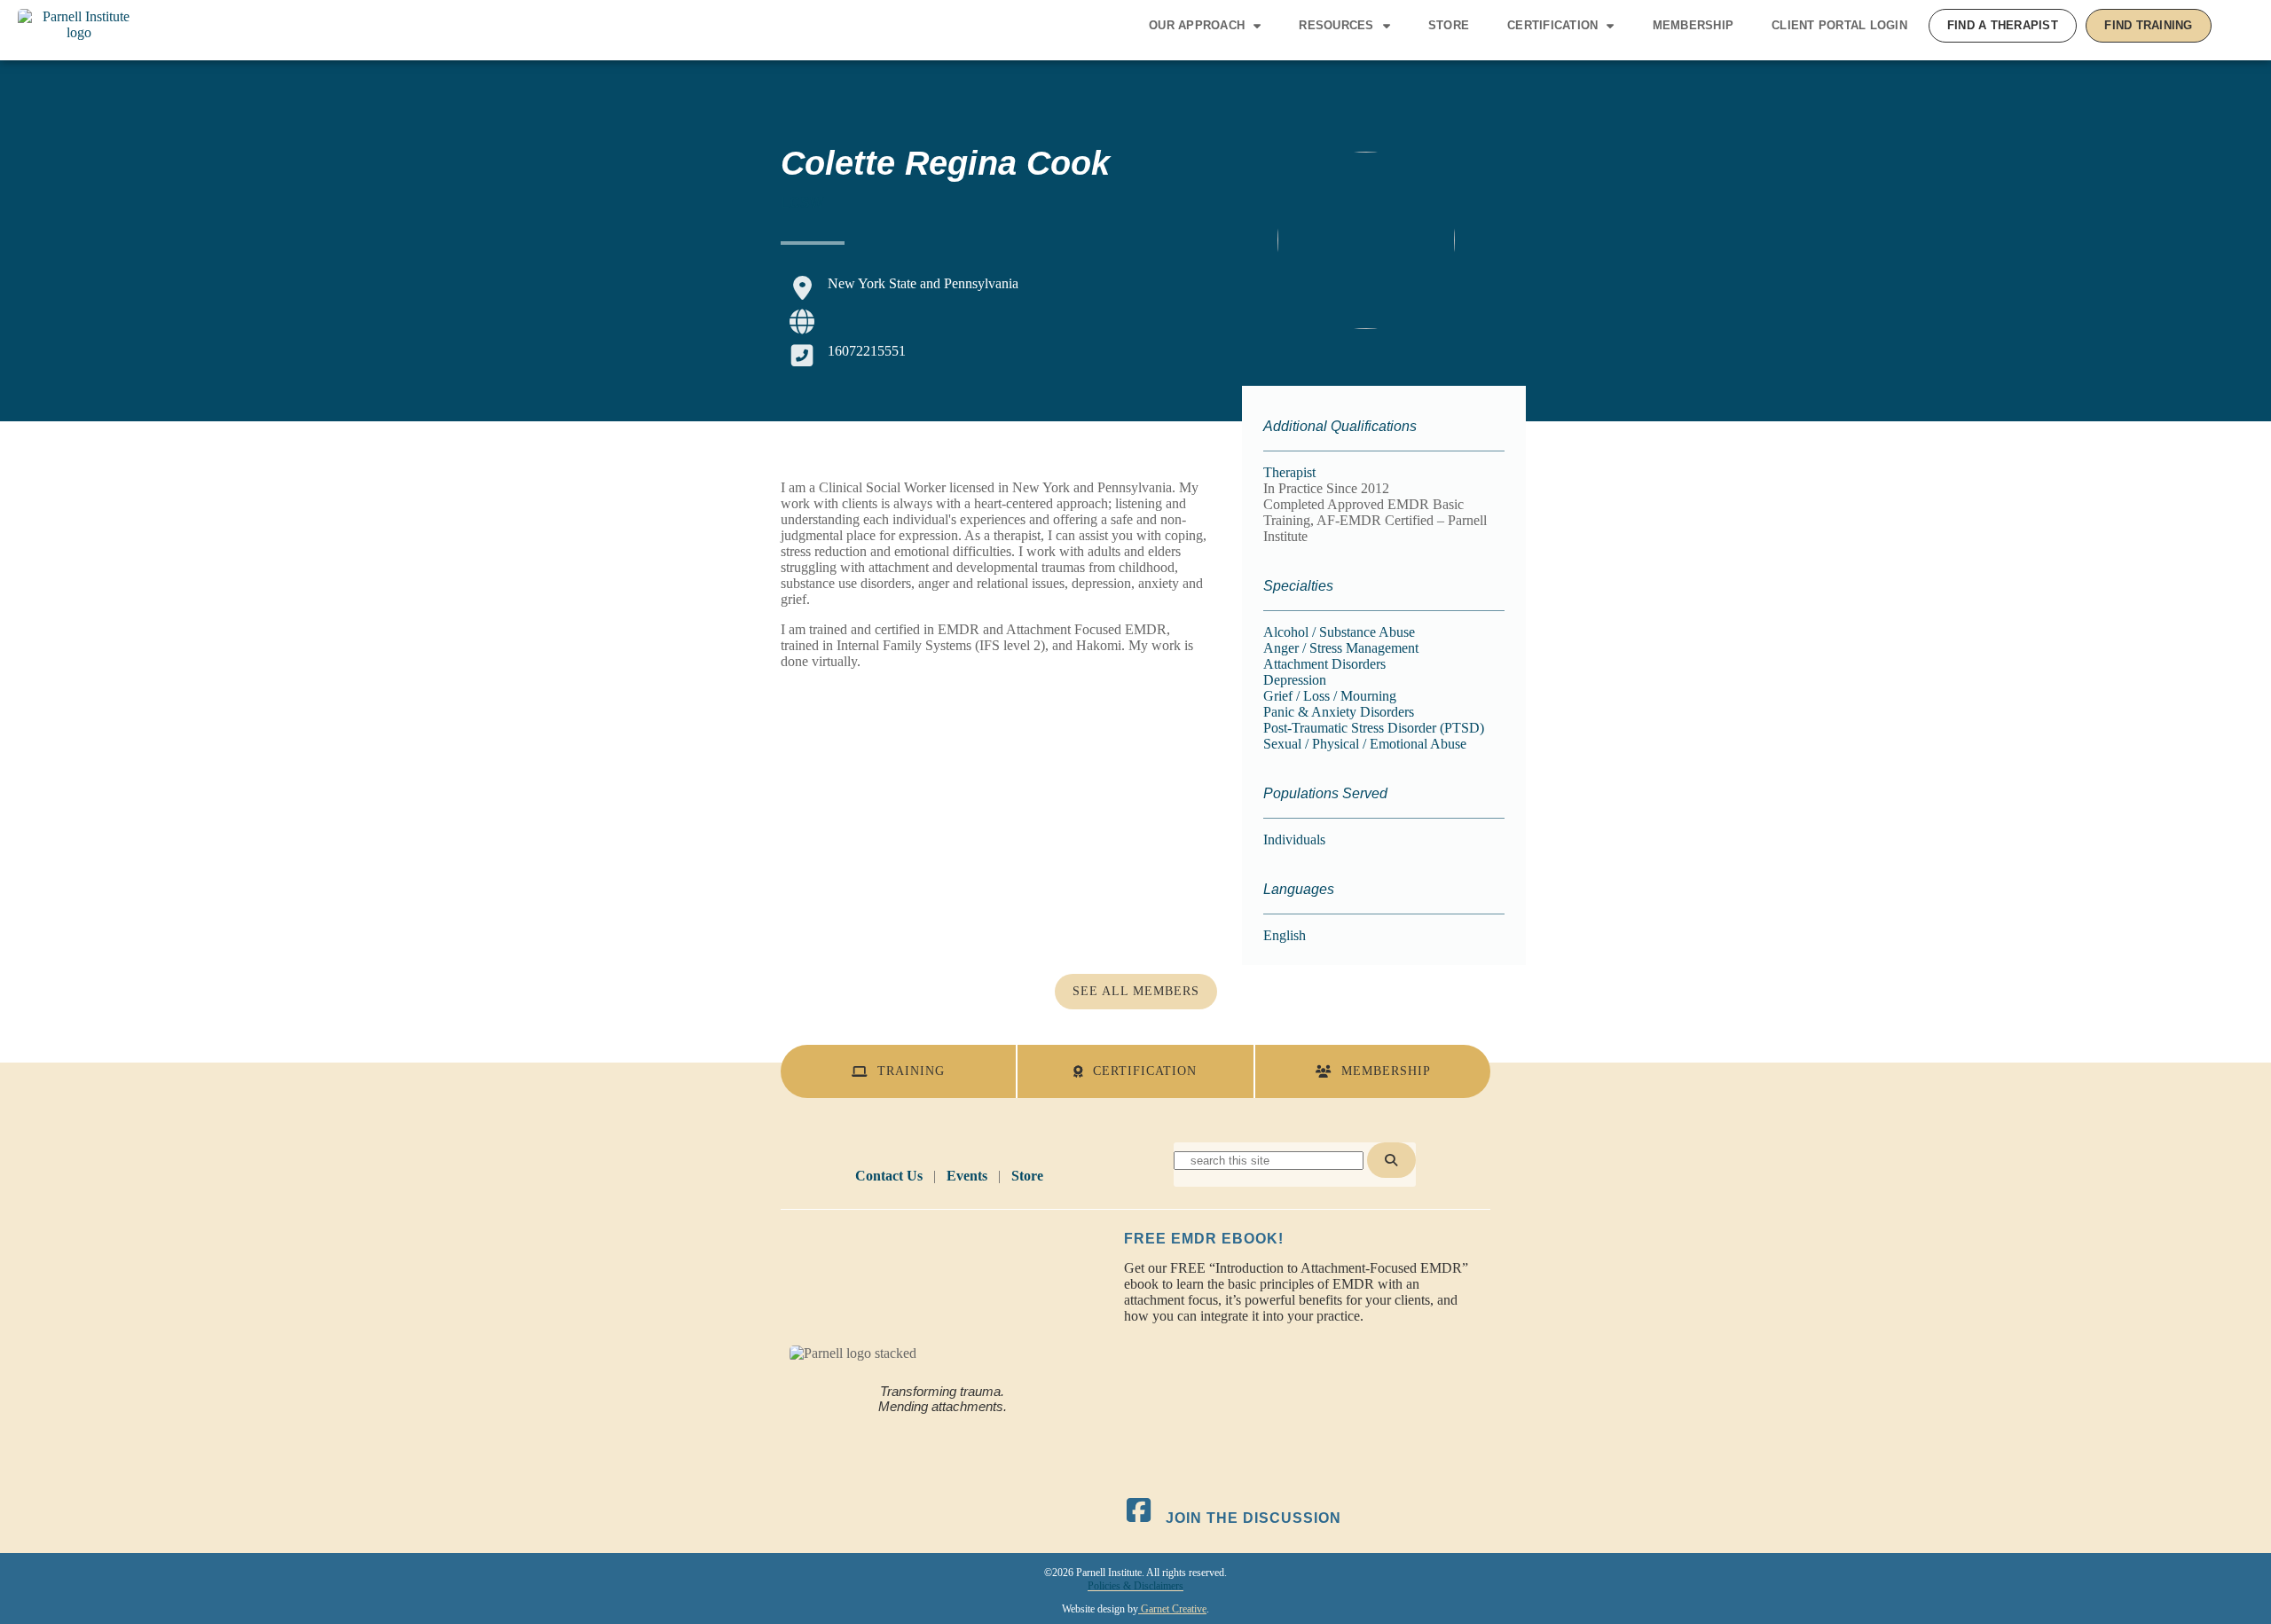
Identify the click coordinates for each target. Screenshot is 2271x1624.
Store (1449, 25)
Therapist (1289, 472)
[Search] (1391, 1160)
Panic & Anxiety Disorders (1339, 712)
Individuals (1294, 839)
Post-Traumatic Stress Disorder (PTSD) (1374, 728)
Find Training (2148, 25)
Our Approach (1197, 25)
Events (967, 1176)
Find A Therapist (2003, 25)
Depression (1295, 680)
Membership (1693, 25)
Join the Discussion (1253, 1518)
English (1285, 935)
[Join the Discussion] (1139, 1510)
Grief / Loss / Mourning (1330, 696)
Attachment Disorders (1324, 664)
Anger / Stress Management (1341, 648)
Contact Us (889, 1176)
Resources (1336, 25)
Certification (1552, 25)
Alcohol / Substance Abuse (1339, 632)
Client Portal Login (1839, 25)
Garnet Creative (1172, 1609)
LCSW (802, 203)
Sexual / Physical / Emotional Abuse (1365, 744)
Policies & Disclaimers (1135, 1586)
